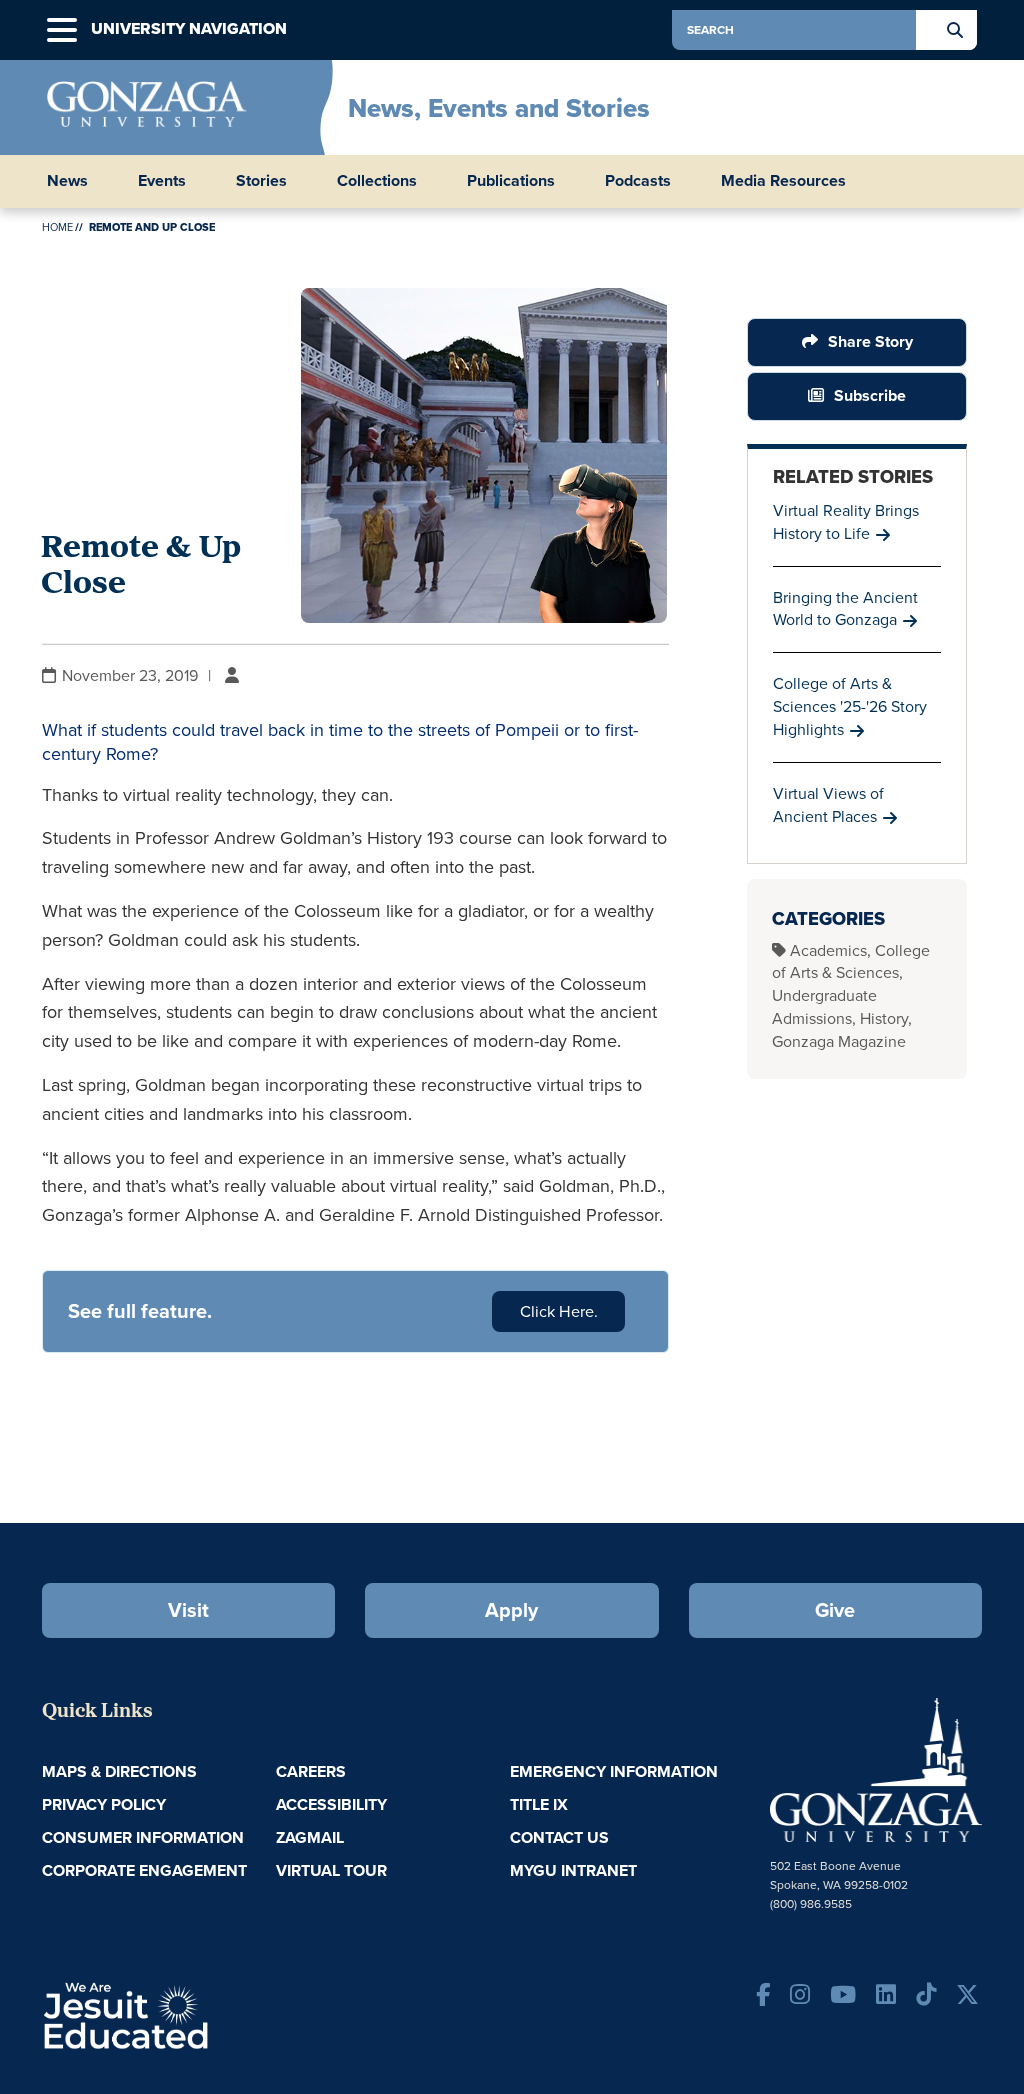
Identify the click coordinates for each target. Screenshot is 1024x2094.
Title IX (539, 1804)
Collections (377, 181)
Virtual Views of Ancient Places (828, 805)
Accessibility (331, 1804)
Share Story (869, 341)
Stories (261, 181)
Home (57, 227)
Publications (511, 181)
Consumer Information (143, 1837)
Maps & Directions (119, 1771)
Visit (188, 1610)
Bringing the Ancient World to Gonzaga (845, 609)
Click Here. (559, 1311)
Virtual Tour (331, 1870)
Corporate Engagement (144, 1870)
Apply (511, 1610)
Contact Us (559, 1837)
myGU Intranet (573, 1870)
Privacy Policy (104, 1804)
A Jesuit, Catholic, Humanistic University (195, 2014)
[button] (62, 30)
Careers (311, 1771)
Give (835, 1610)
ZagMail (310, 1837)
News (67, 181)
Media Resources (783, 181)
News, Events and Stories (499, 108)
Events (162, 181)
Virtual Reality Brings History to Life (846, 522)
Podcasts (638, 181)
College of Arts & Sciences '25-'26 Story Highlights (850, 706)
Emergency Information (614, 1771)
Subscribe (870, 395)
